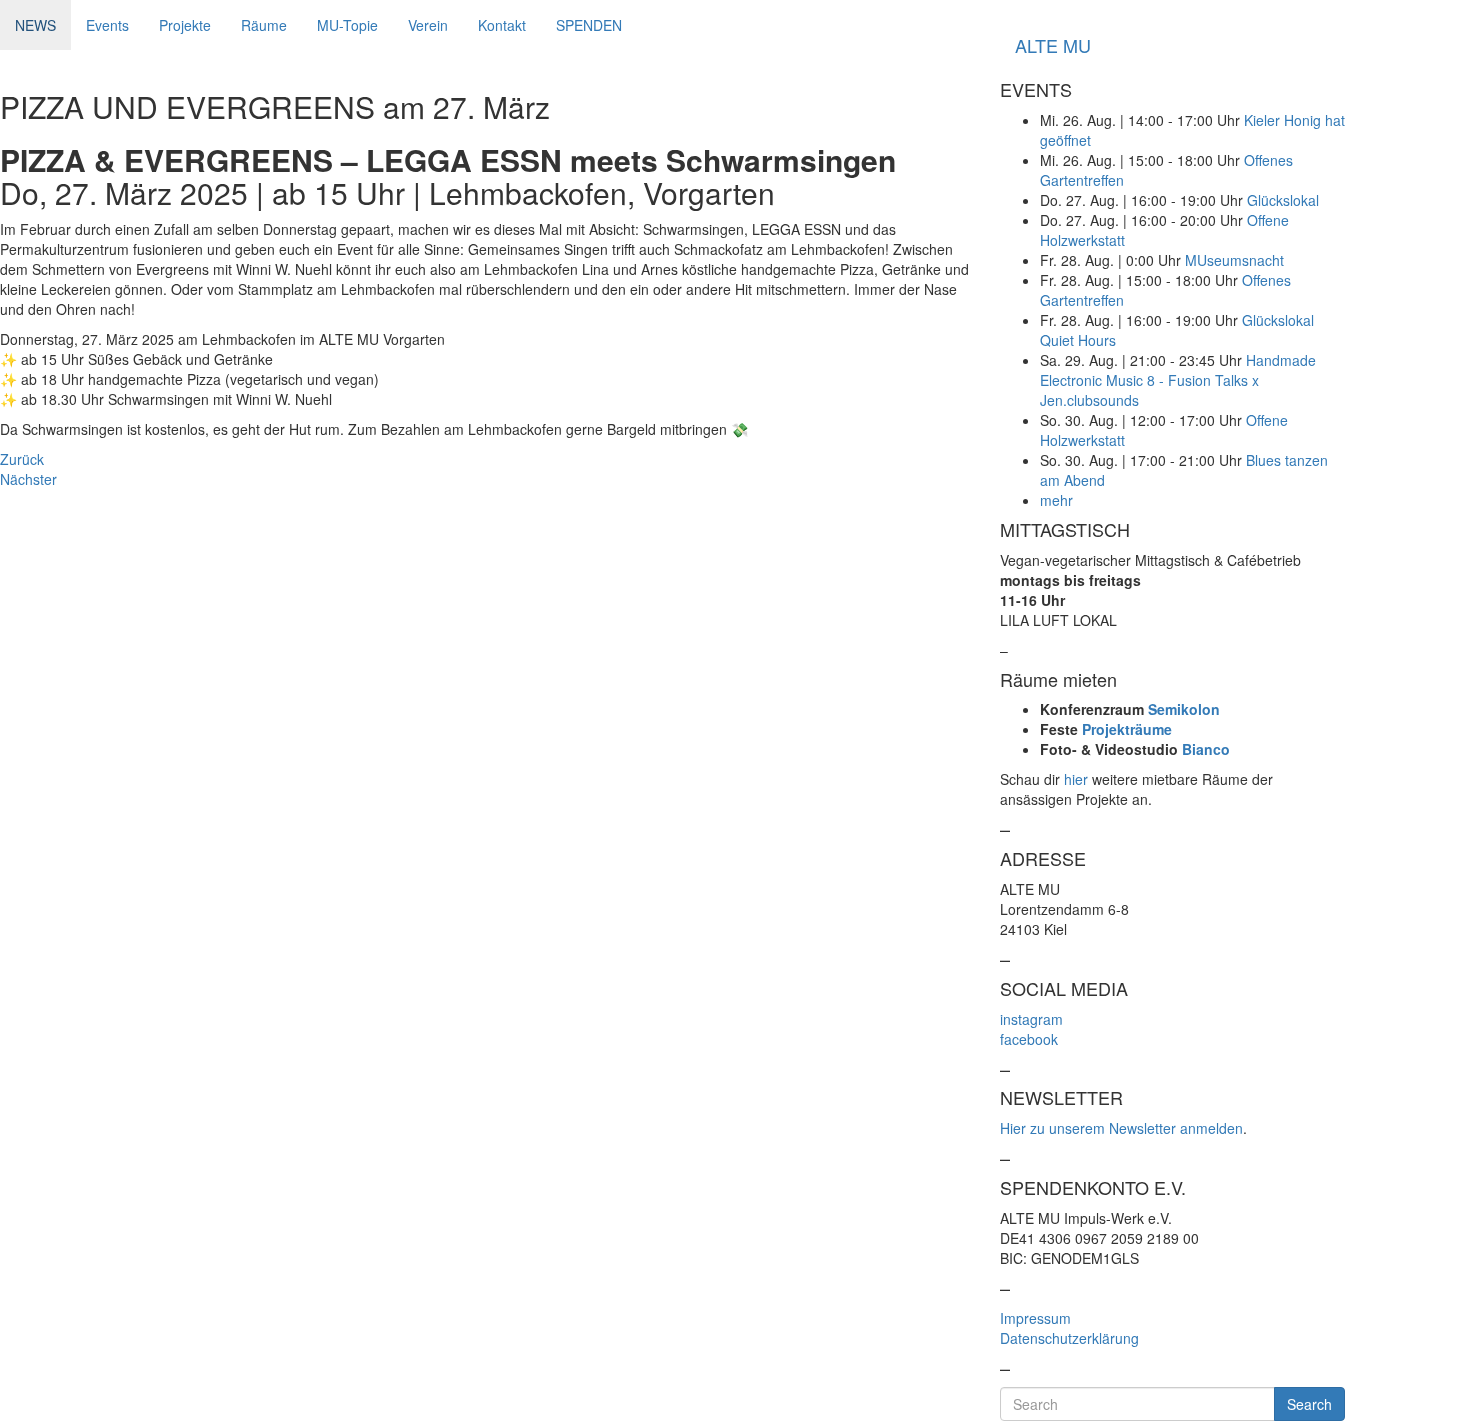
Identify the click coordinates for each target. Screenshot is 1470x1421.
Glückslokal (1283, 200)
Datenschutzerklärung (1069, 1338)
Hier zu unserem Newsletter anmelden (1121, 1128)
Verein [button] (428, 25)
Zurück (22, 459)
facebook (1029, 1039)
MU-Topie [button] (347, 25)
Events (107, 25)
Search (1309, 1404)
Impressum (1035, 1318)
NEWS (35, 25)
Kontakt (502, 25)
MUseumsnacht (1234, 260)
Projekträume (1127, 729)
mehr (1056, 500)
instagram (1031, 1019)
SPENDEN (589, 25)
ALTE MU (1053, 45)
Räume (264, 25)
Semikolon (1184, 709)
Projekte (185, 25)
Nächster (28, 479)
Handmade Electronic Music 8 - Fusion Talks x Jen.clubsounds (1178, 380)
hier (1076, 779)
